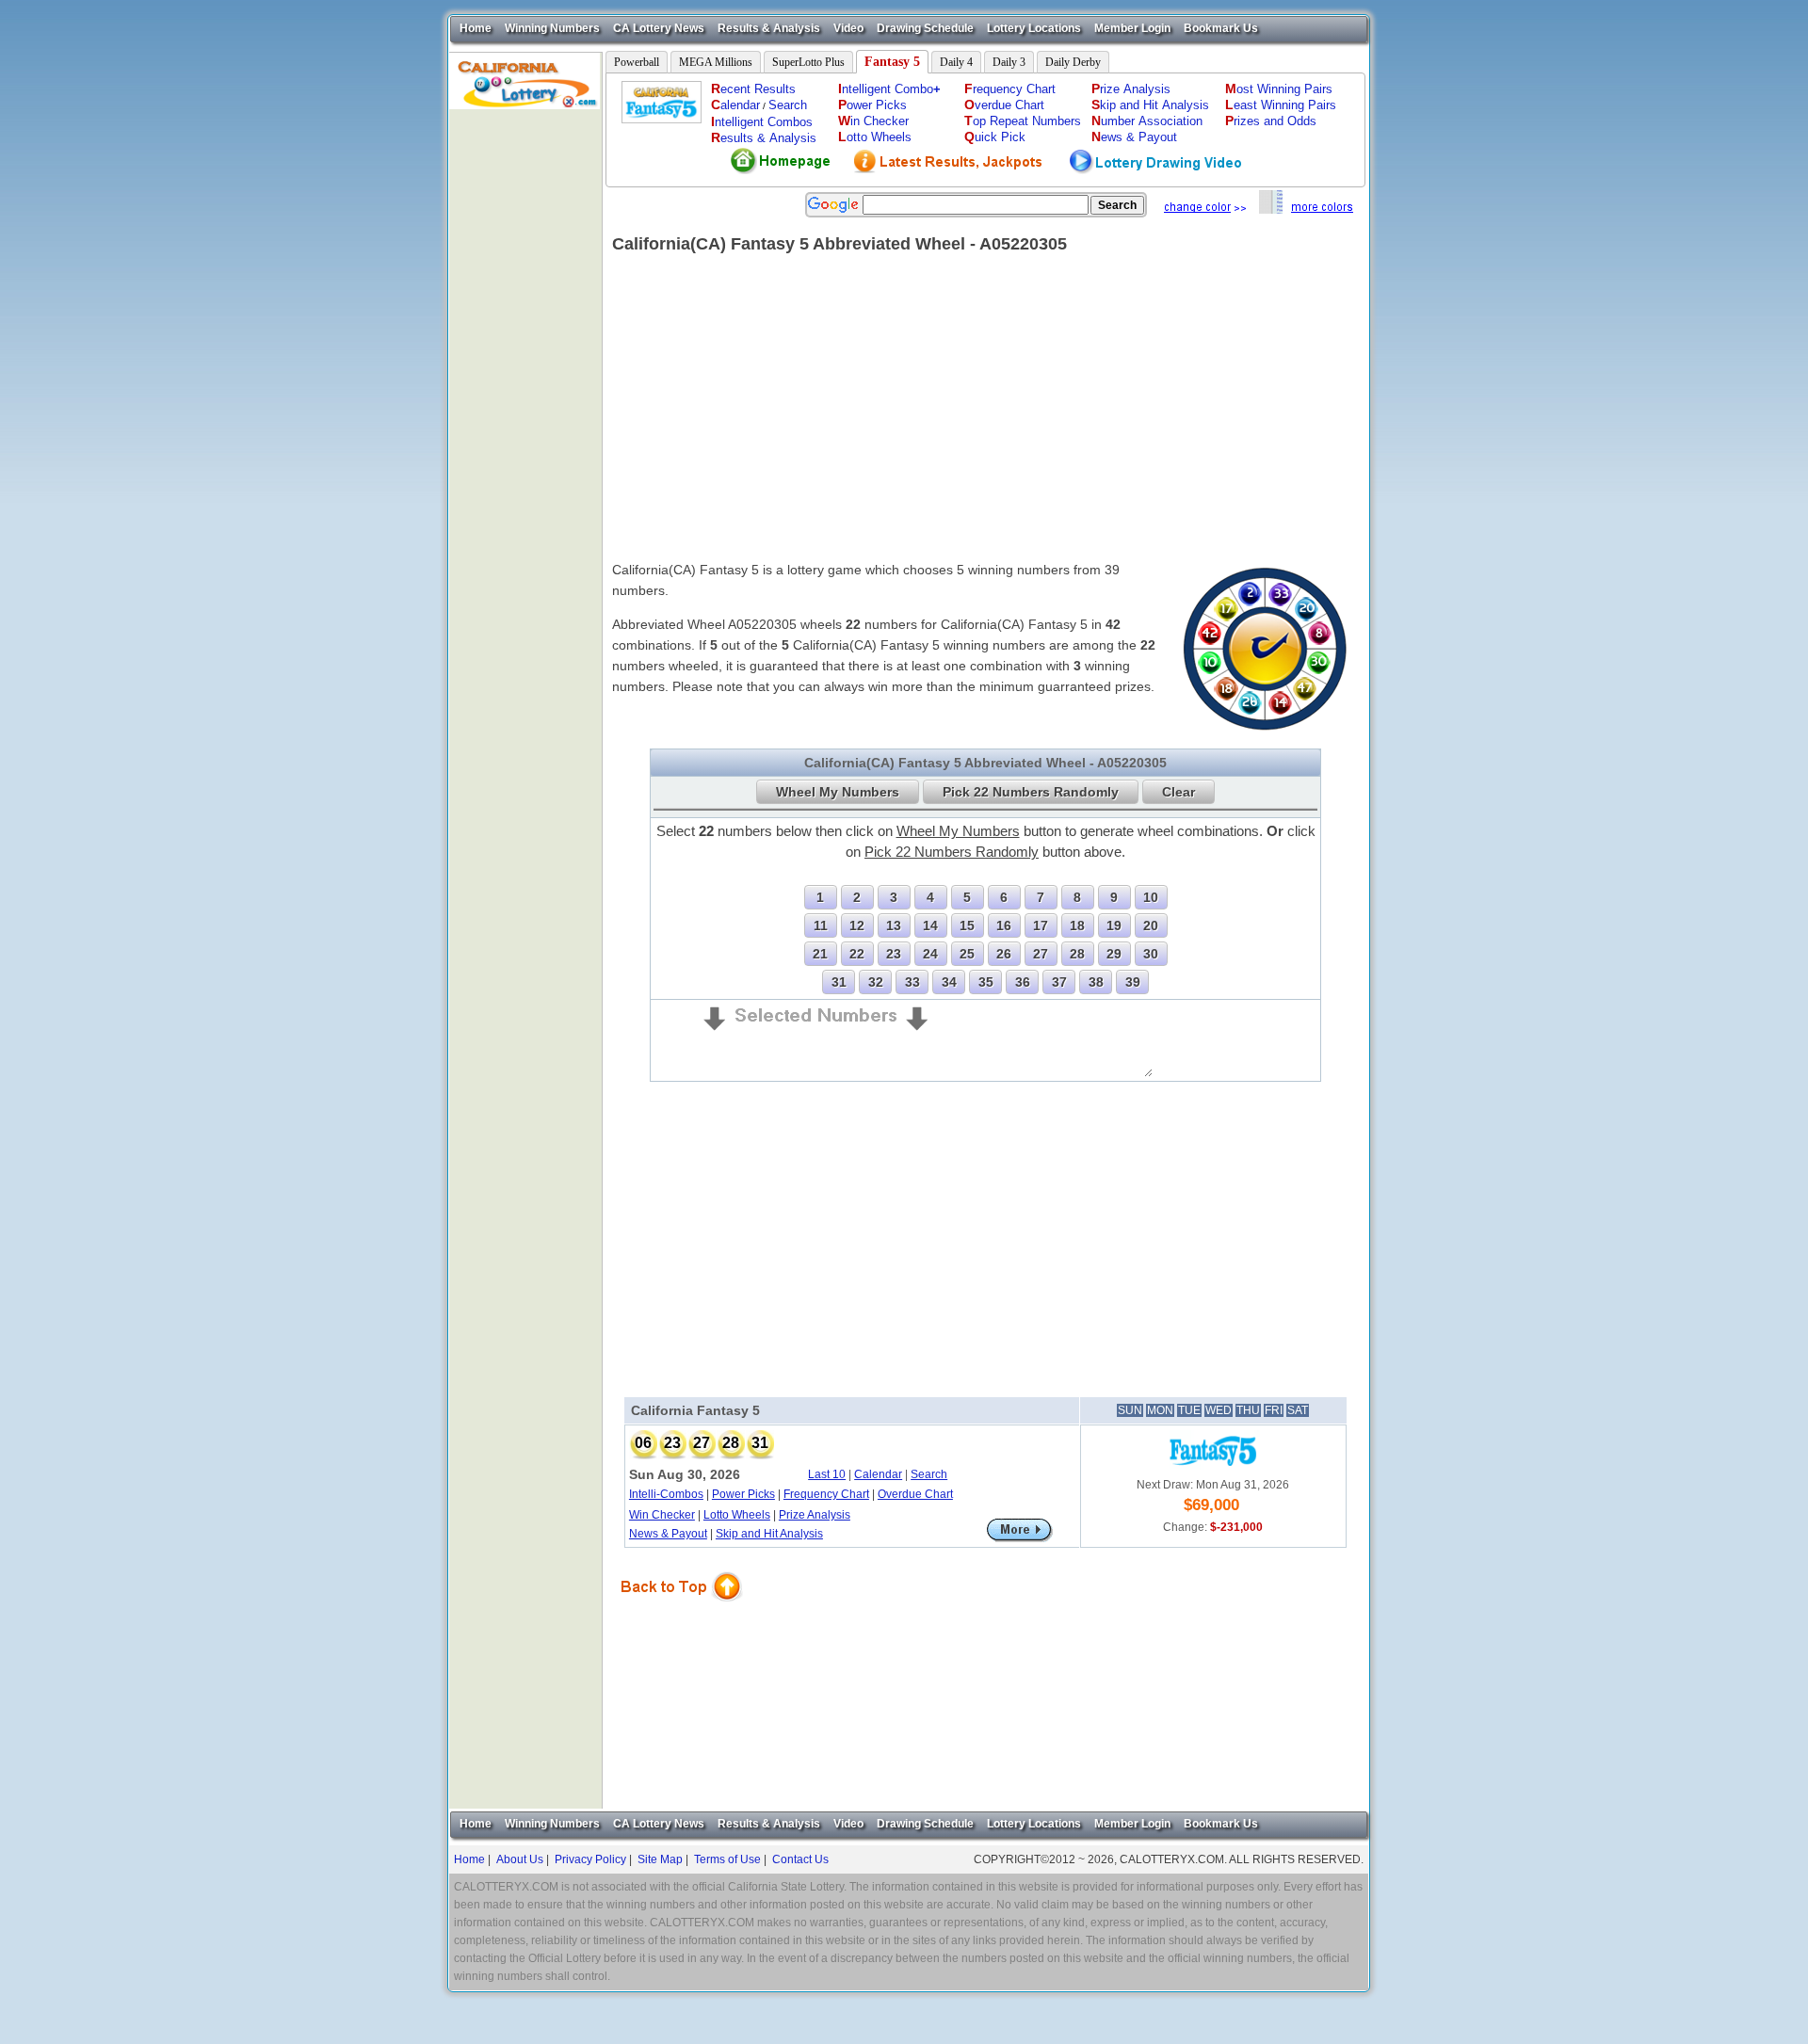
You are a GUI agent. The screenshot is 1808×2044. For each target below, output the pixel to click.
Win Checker (662, 1515)
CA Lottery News (659, 28)
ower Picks (872, 105)
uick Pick (995, 137)
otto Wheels (875, 137)
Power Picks (743, 1494)
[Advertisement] (525, 392)
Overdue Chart (915, 1494)
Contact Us (800, 1859)
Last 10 (827, 1474)
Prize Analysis (815, 1515)
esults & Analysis (764, 138)
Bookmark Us (1221, 28)
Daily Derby (1073, 62)
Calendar (878, 1474)
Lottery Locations (1034, 28)
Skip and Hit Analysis (769, 1534)
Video (848, 28)
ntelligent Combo (889, 89)
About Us (520, 1859)
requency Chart (1010, 89)
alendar (735, 105)
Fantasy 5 (892, 62)
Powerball (637, 62)
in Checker (873, 121)
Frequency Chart (826, 1494)
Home (476, 28)
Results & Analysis (769, 28)
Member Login (1132, 28)
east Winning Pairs (1281, 105)
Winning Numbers (552, 28)
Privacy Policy (590, 1859)
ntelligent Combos (762, 122)
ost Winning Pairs (1279, 89)
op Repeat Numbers (1023, 121)
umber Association (1147, 121)
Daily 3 (1009, 62)
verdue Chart (1004, 105)
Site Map (660, 1859)
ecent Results (753, 89)
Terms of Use (727, 1859)
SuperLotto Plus (808, 62)
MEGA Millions (716, 62)
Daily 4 (956, 62)
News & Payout (668, 1534)
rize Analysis (1131, 89)
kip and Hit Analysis (1150, 105)
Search (788, 105)
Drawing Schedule (925, 28)
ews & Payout (1134, 137)
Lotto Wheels (737, 1515)
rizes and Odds (1271, 121)
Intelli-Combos (666, 1494)
